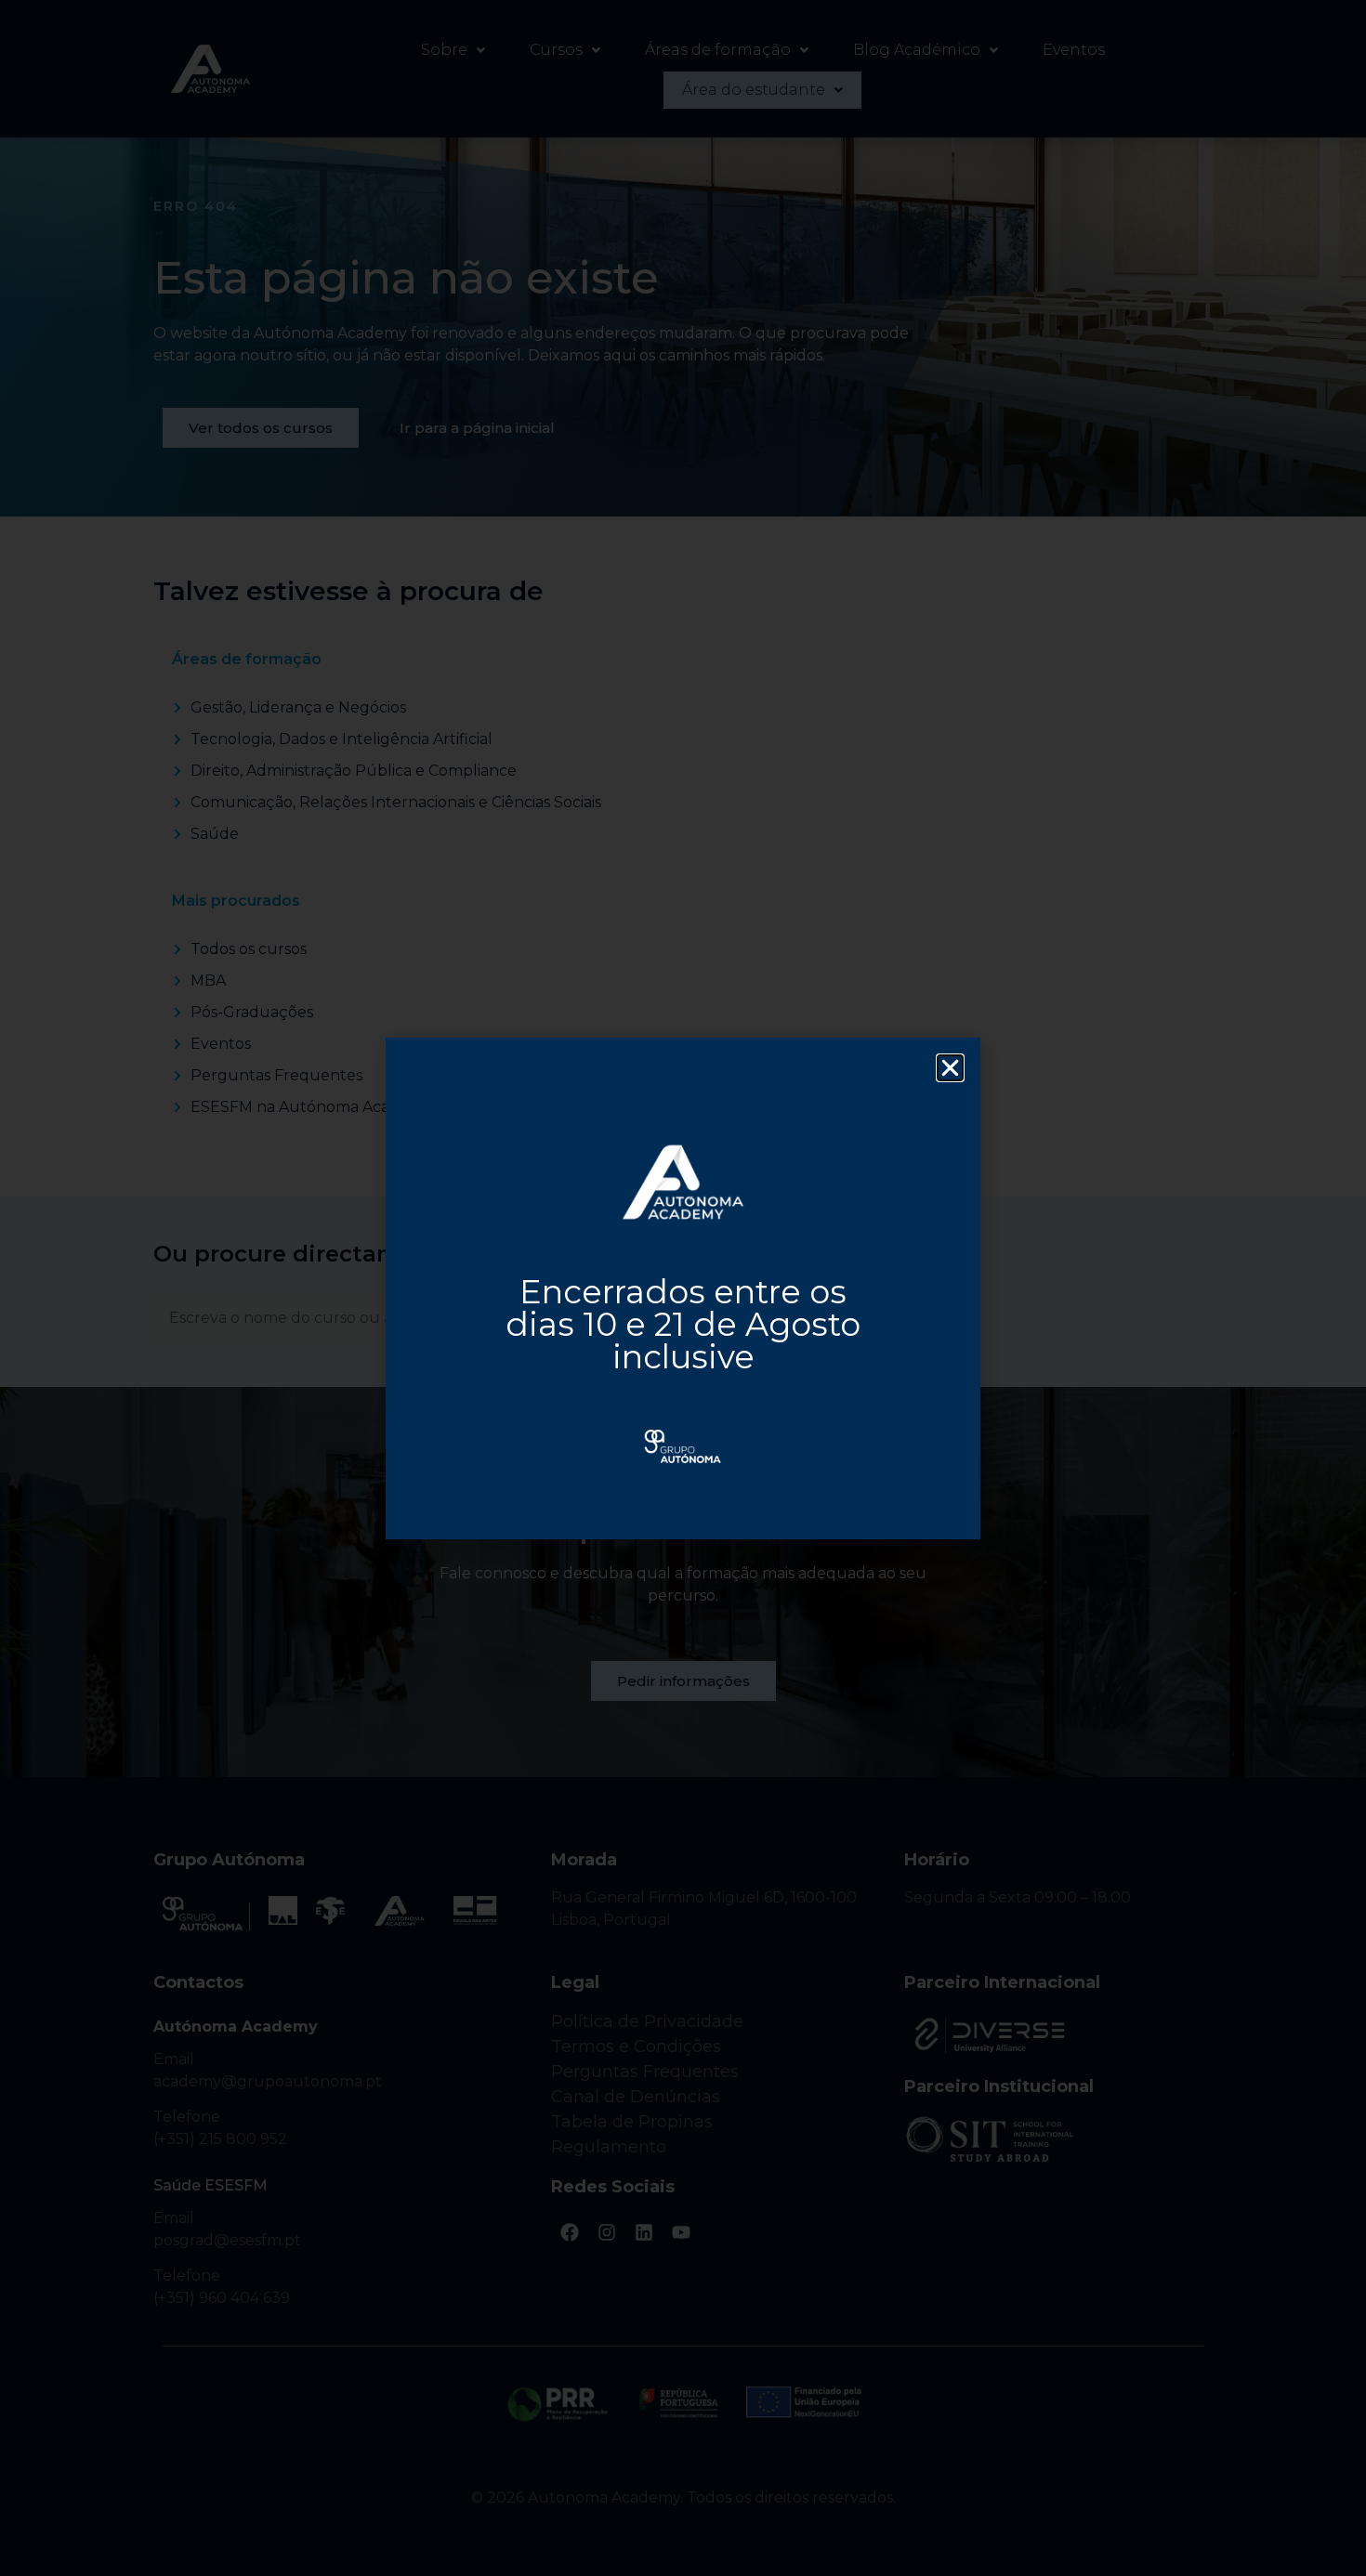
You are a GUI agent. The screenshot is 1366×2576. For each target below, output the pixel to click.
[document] (683, 1288)
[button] (950, 1068)
